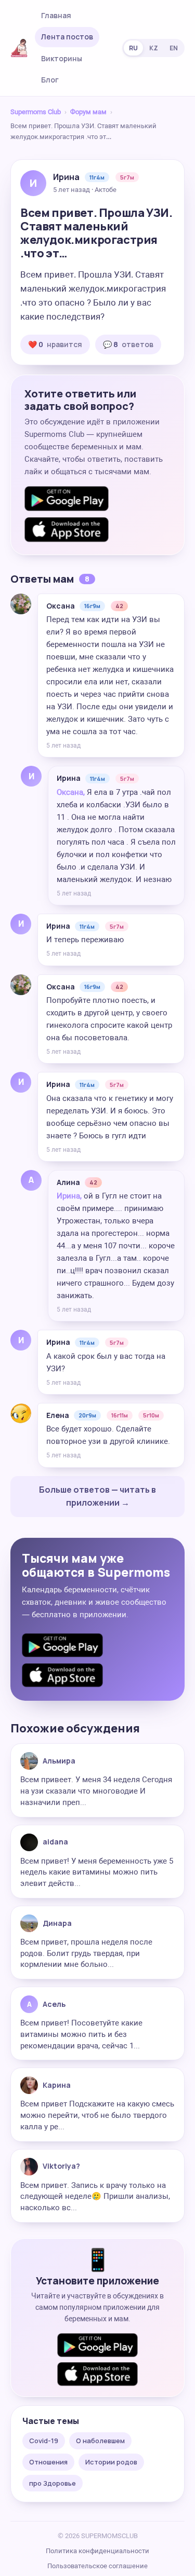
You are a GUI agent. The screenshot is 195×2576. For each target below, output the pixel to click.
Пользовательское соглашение (97, 2566)
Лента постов (67, 37)
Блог (50, 80)
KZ (154, 48)
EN (174, 48)
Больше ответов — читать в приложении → (97, 1496)
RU (133, 48)
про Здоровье (53, 2483)
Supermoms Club (36, 112)
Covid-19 (44, 2441)
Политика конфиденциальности (97, 2551)
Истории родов (111, 2462)
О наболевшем (100, 2441)
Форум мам (88, 112)
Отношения (48, 2462)
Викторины (62, 58)
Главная (56, 15)
